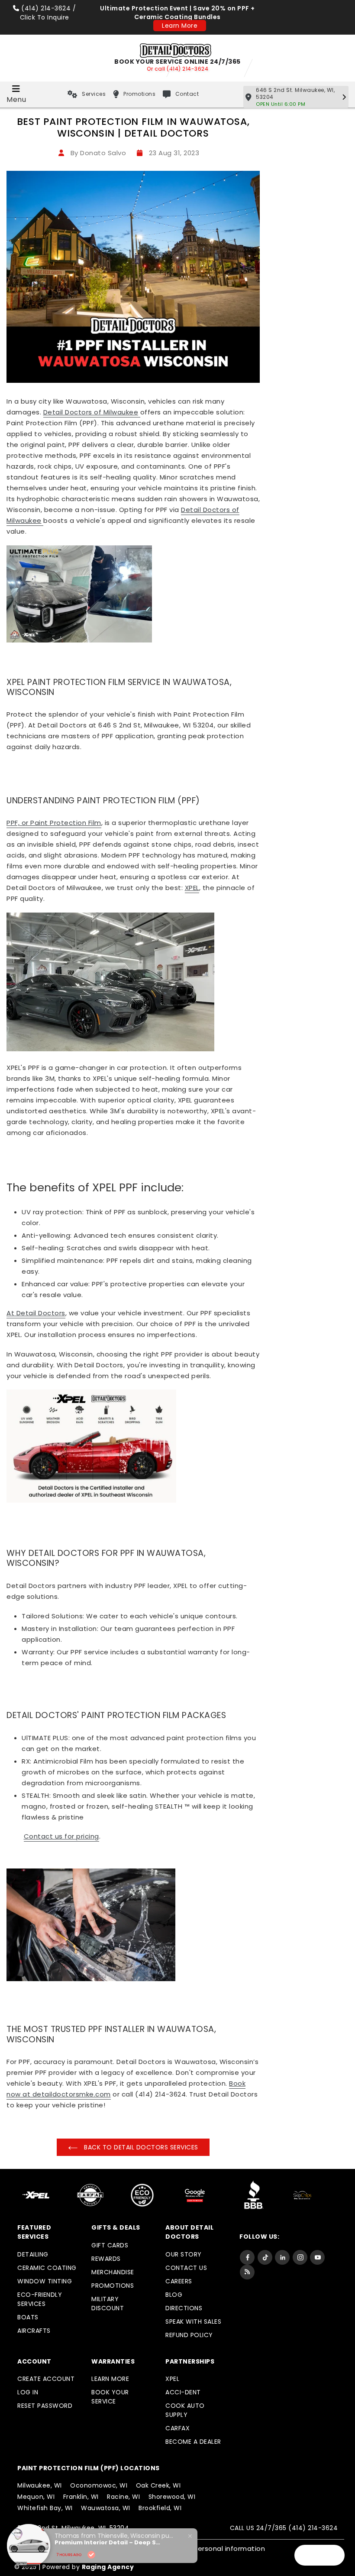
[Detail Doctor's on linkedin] (282, 2257)
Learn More (180, 26)
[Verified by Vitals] (91, 2555)
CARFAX (177, 2428)
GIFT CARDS (110, 2245)
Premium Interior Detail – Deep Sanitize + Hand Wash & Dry (109, 2543)
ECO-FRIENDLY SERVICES (40, 2299)
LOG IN (28, 2392)
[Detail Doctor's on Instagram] (300, 2257)
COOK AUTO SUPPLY (185, 2410)
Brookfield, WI (160, 2508)
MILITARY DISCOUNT (108, 2304)
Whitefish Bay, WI (45, 2508)
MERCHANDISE (113, 2272)
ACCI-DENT (183, 2392)
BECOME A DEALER (193, 2442)
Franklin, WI (81, 2497)
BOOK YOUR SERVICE (110, 2397)
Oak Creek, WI (158, 2485)
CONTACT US (186, 2268)
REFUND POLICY (189, 2335)
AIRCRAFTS (34, 2331)
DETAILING (33, 2254)
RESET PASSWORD (45, 2406)
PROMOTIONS (113, 2286)
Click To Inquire (45, 17)
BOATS (28, 2317)
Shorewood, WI (172, 2497)
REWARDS (106, 2259)
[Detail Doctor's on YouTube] (317, 2257)
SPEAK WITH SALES (193, 2322)
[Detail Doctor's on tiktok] (265, 2257)
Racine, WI (123, 2497)
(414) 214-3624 (46, 8)
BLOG (174, 2295)
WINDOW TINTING (45, 2281)
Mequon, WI (36, 2497)
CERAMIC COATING (47, 2268)
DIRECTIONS (184, 2308)
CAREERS (179, 2281)
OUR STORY (184, 2254)
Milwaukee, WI (40, 2485)
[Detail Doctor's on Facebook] (247, 2257)
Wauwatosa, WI (106, 2508)
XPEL (172, 2379)
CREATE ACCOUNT (46, 2379)
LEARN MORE (110, 2379)
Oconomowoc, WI (99, 2485)
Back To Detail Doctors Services (140, 2147)
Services (94, 94)
